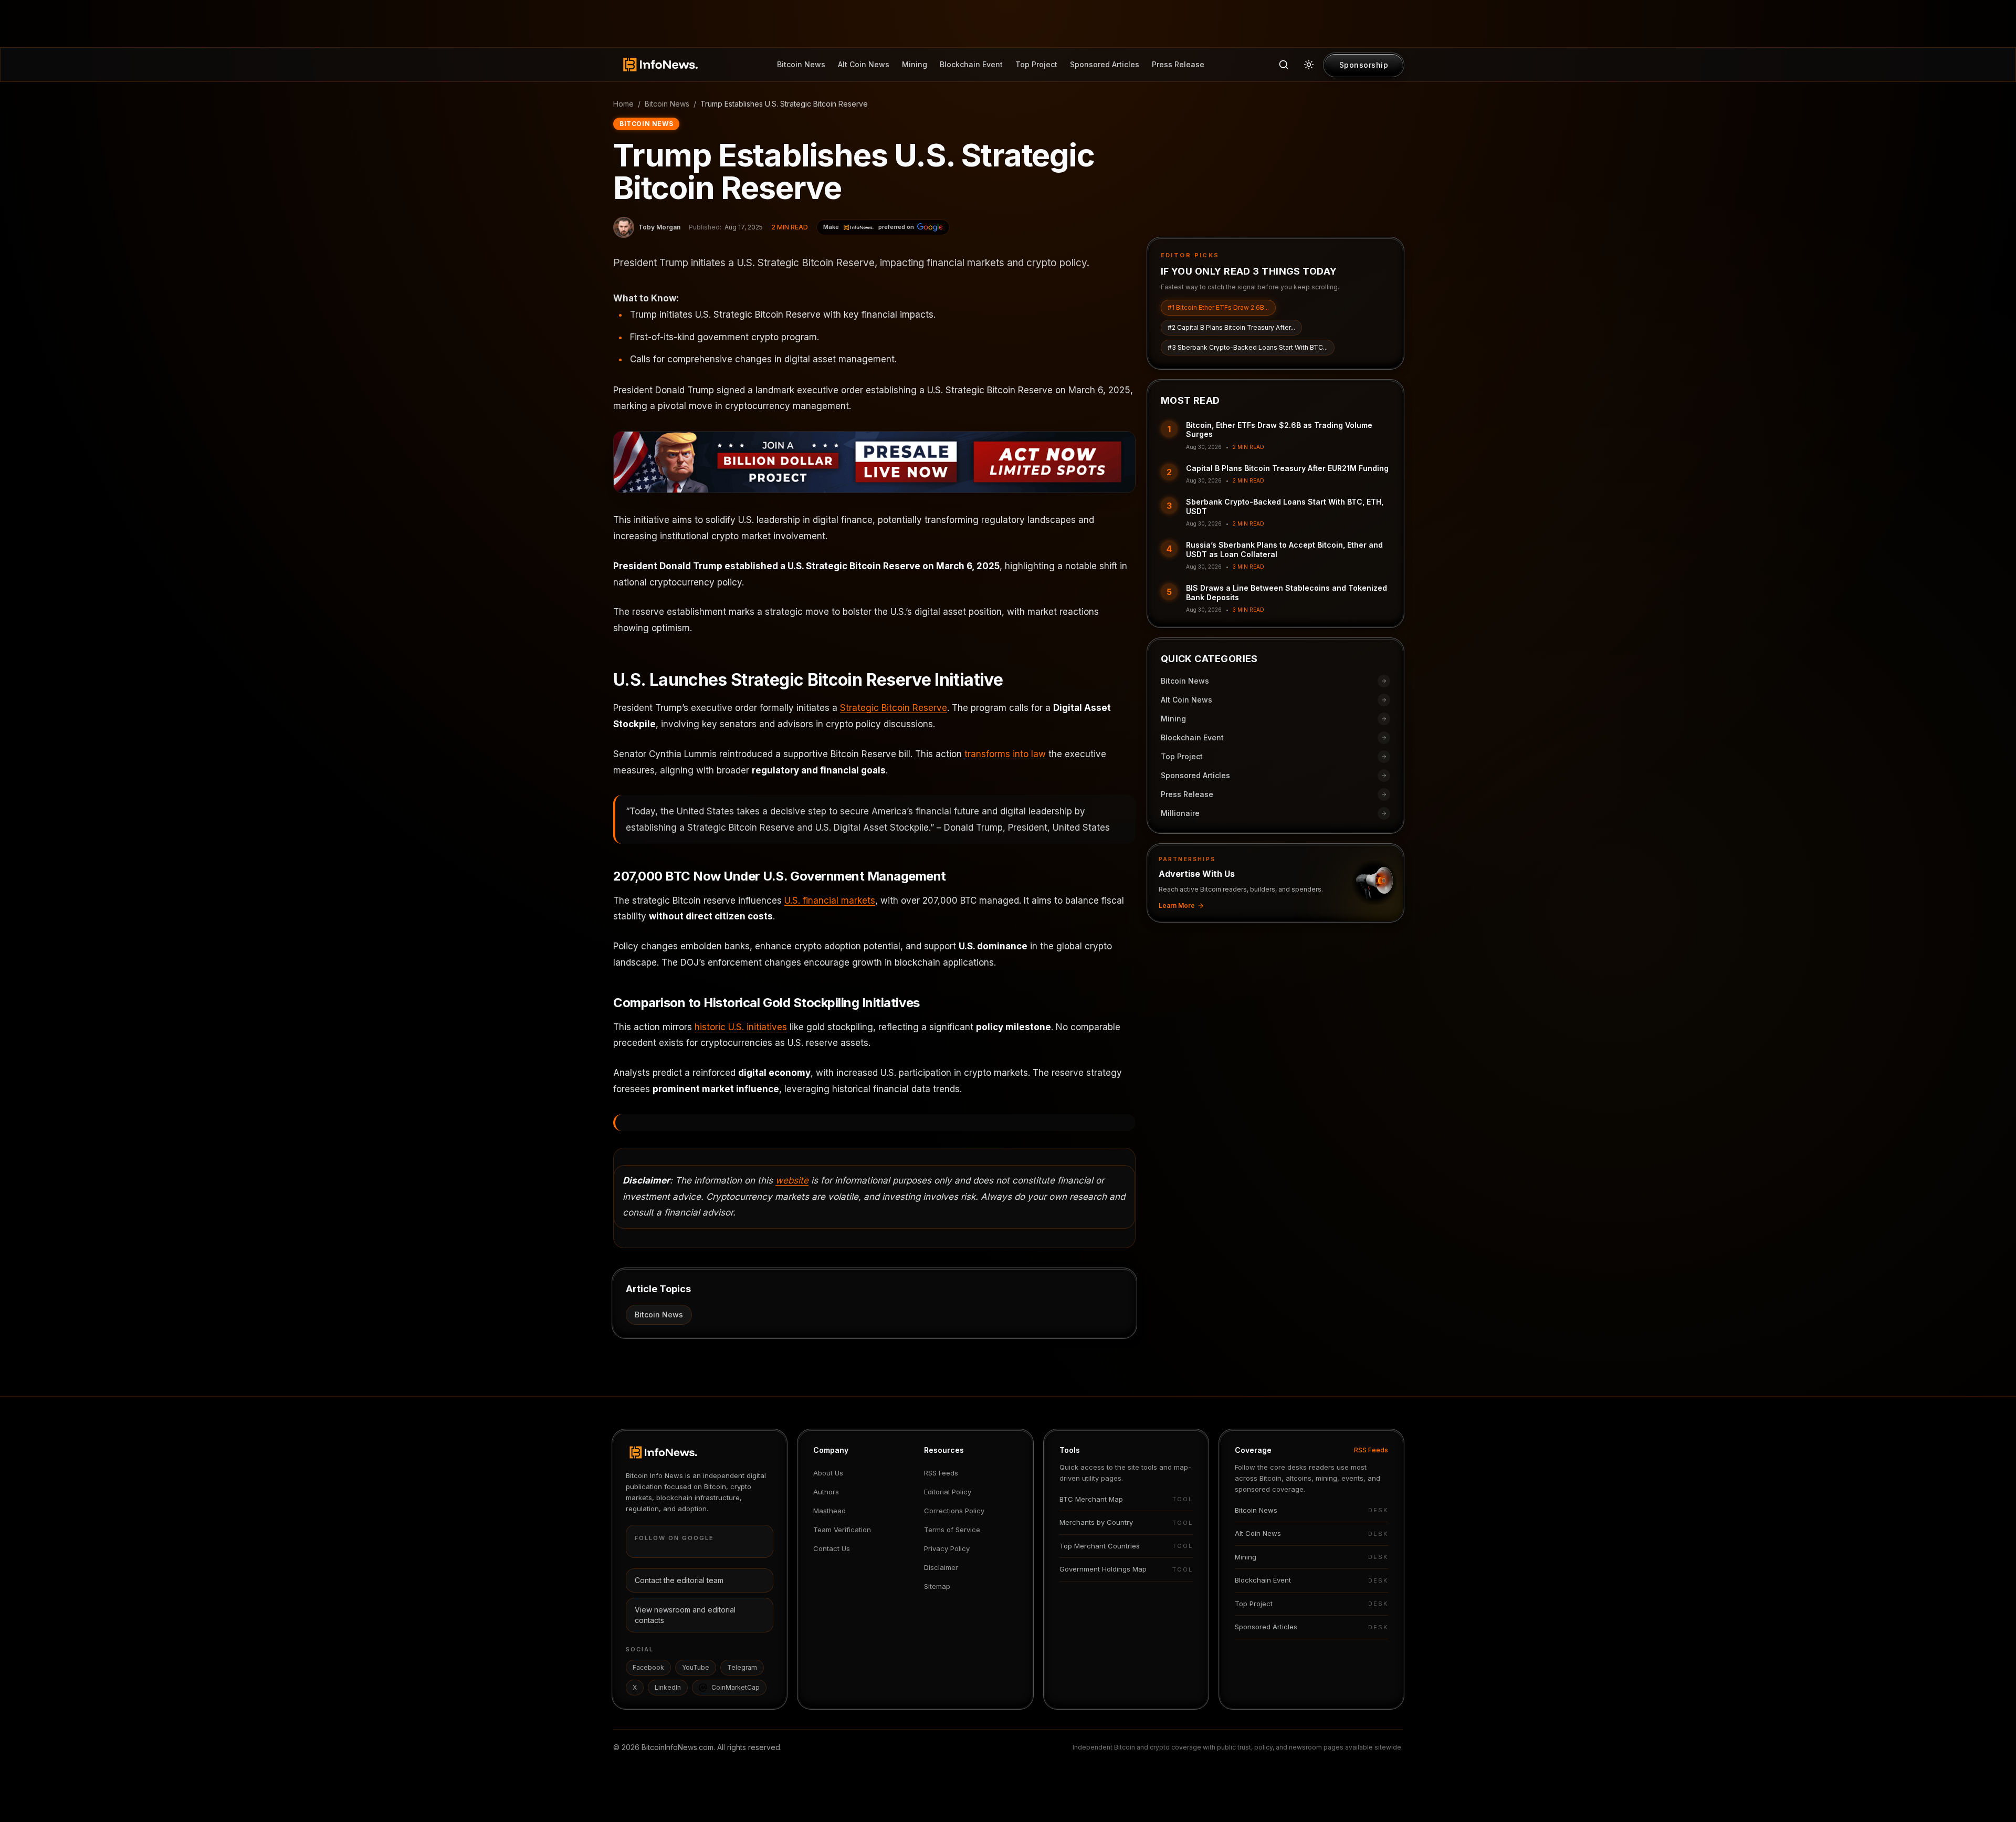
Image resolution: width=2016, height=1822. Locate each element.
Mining (915, 64)
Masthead (829, 1511)
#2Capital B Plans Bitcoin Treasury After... (1231, 327)
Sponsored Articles (1105, 64)
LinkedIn (668, 1687)
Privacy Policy (947, 1548)
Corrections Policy (954, 1511)
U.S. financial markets (830, 900)
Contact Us (832, 1548)
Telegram (742, 1667)
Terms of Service (952, 1530)
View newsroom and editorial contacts (685, 1615)
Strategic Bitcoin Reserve (894, 708)
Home (623, 104)
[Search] (1284, 65)
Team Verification (842, 1530)
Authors (826, 1492)
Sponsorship (1364, 65)
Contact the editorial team (679, 1580)
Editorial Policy (948, 1492)
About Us (828, 1473)
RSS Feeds (941, 1473)
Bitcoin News (801, 64)
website (792, 1180)
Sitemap (937, 1586)
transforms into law (1005, 754)
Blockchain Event (971, 64)
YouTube (696, 1667)
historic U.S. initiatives (741, 1027)
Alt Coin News (864, 64)
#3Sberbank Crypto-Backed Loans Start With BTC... (1248, 347)
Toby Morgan (659, 227)
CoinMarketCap (736, 1687)
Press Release (1178, 64)
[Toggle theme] (1309, 65)
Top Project (1036, 64)
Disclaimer (941, 1567)
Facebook (648, 1667)
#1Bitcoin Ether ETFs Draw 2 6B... (1218, 307)
